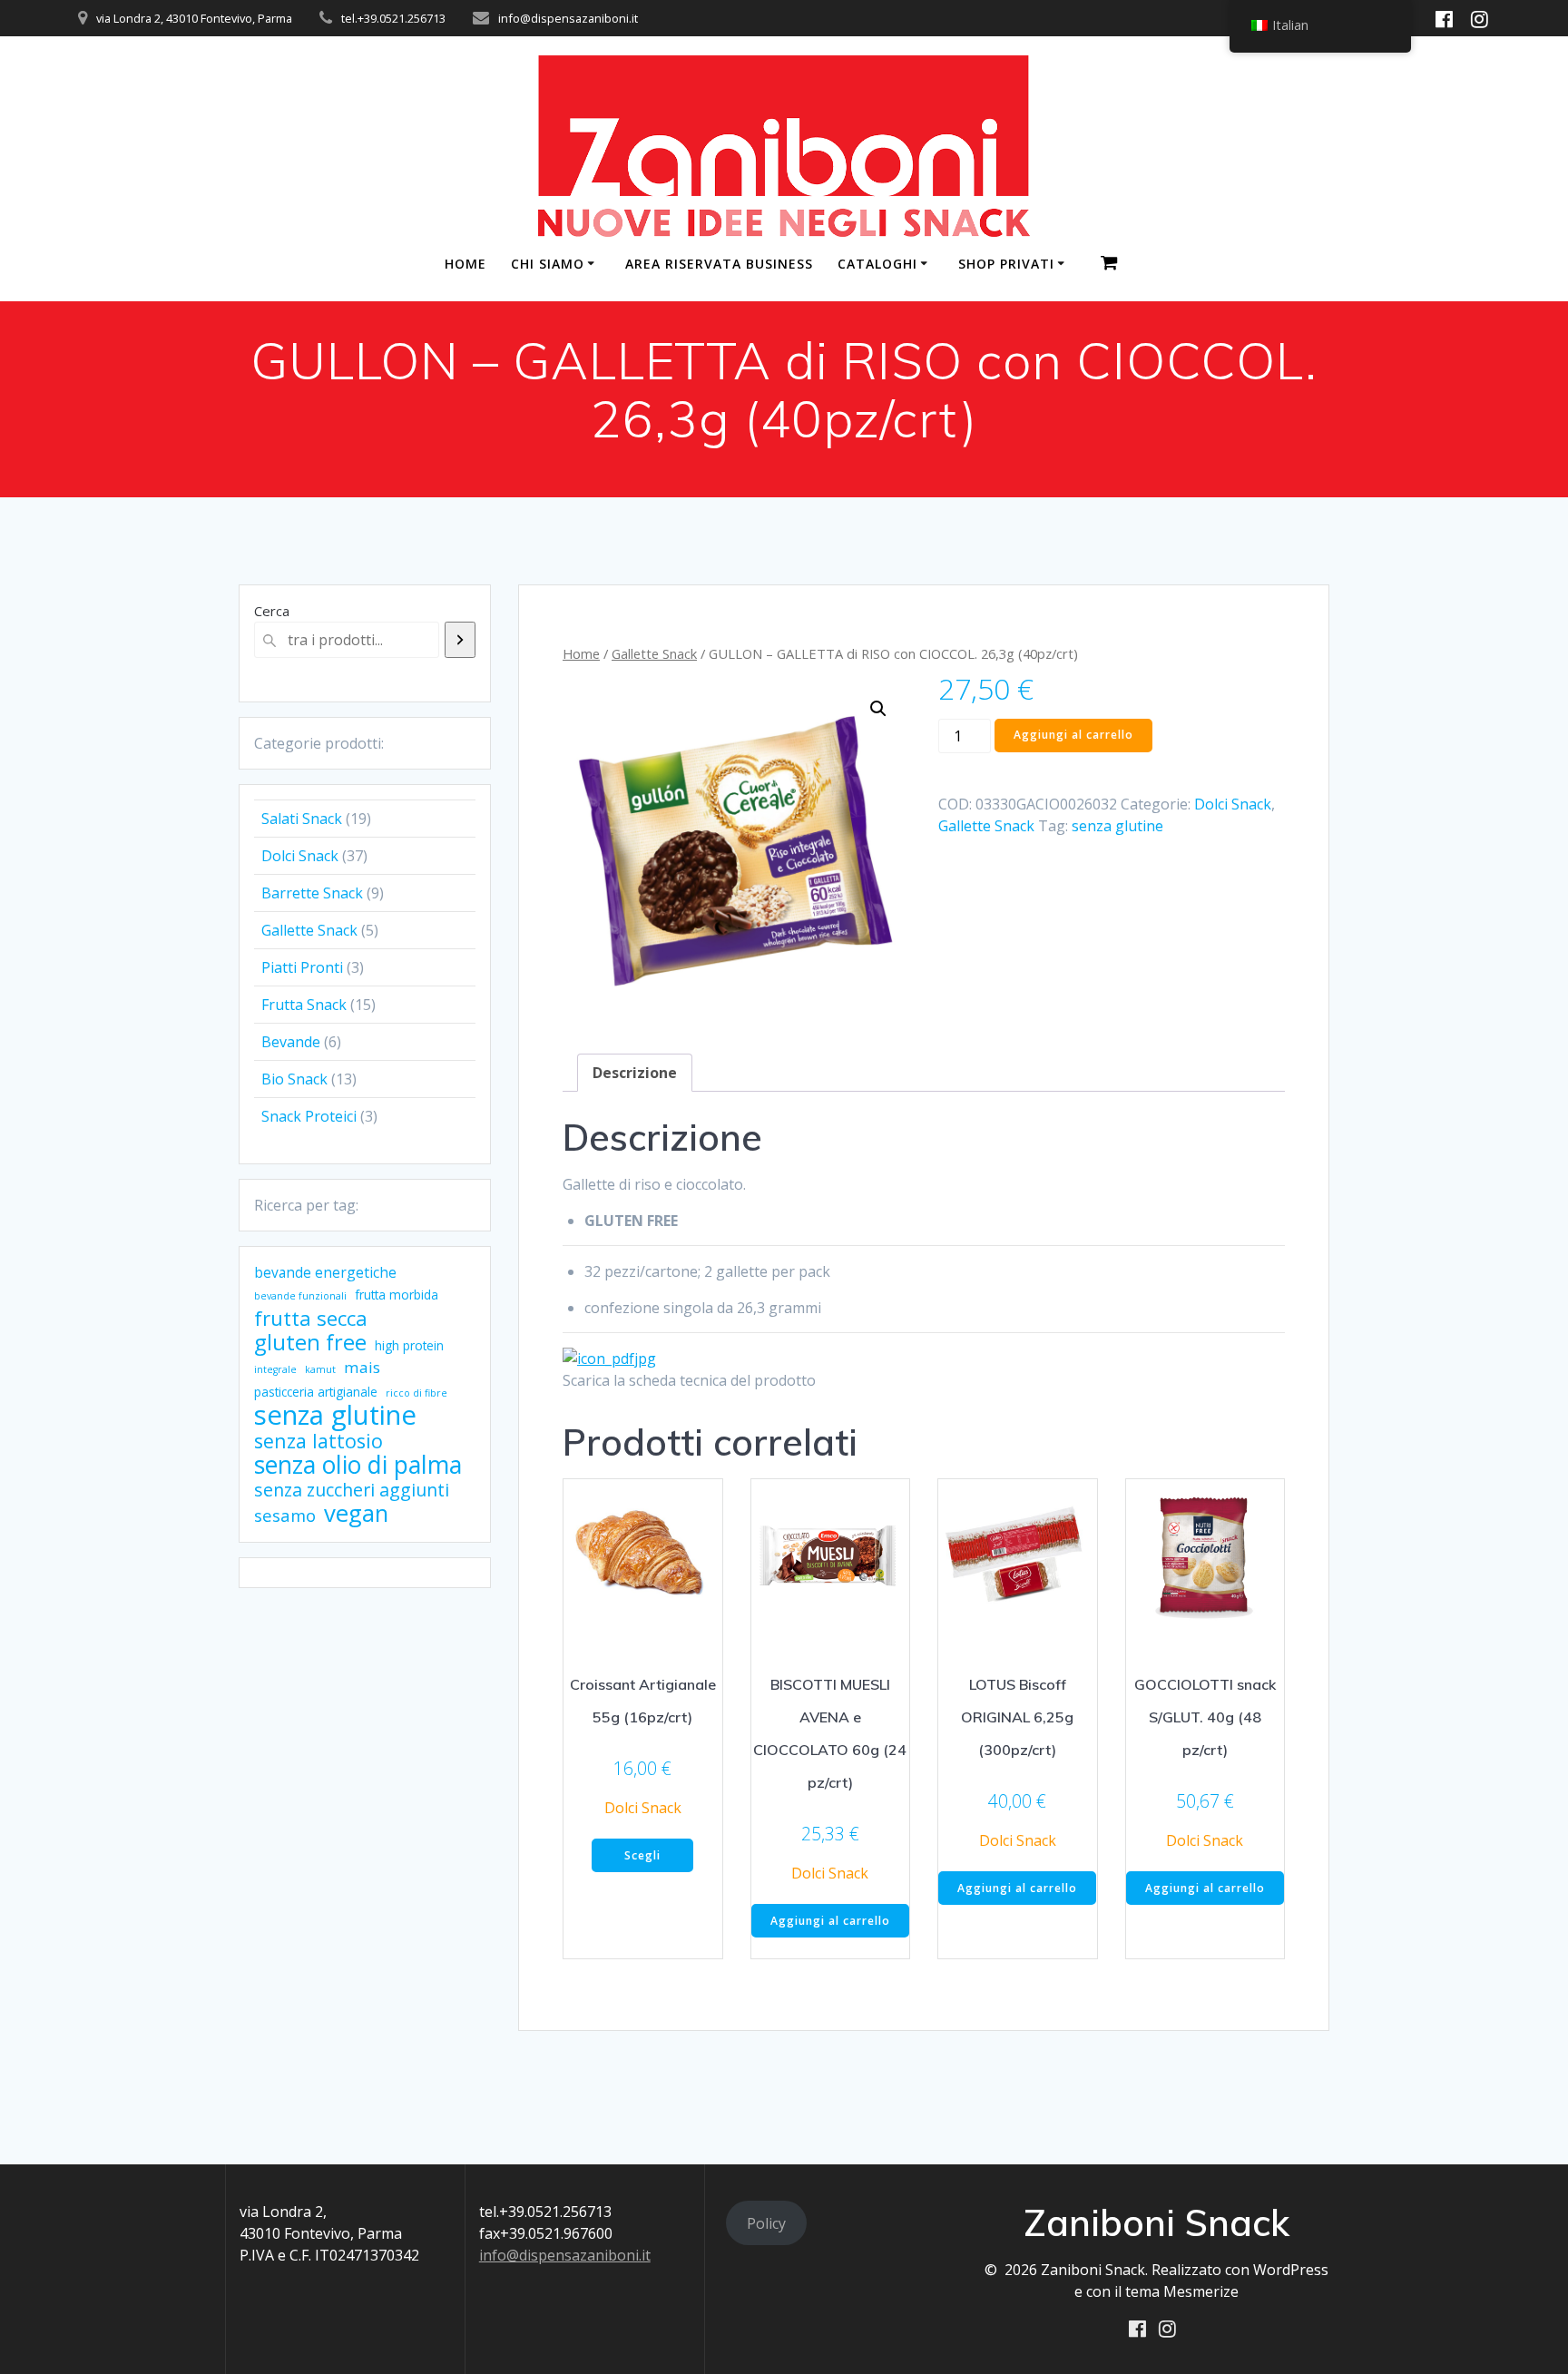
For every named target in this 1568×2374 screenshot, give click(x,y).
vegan (356, 1513)
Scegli (642, 1855)
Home (581, 653)
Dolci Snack (1233, 804)
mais (362, 1367)
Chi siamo (548, 264)
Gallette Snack (654, 653)
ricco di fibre (416, 1393)
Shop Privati (1006, 264)
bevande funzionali (300, 1296)
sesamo (285, 1516)
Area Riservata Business (719, 264)
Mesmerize (1201, 2291)
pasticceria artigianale (316, 1392)
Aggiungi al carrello (1073, 735)
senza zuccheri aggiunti (352, 1490)
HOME (465, 264)
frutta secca (311, 1318)
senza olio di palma (358, 1465)
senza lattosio (318, 1441)
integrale (275, 1369)
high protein (409, 1345)
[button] (878, 709)
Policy (766, 2223)
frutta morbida (397, 1295)
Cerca (272, 611)
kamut (320, 1369)
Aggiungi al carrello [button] (830, 1921)
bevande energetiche (325, 1272)
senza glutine (335, 1415)
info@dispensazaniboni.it (565, 2255)
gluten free (310, 1342)
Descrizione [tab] (635, 1073)
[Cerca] (460, 640)
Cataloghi (877, 264)
